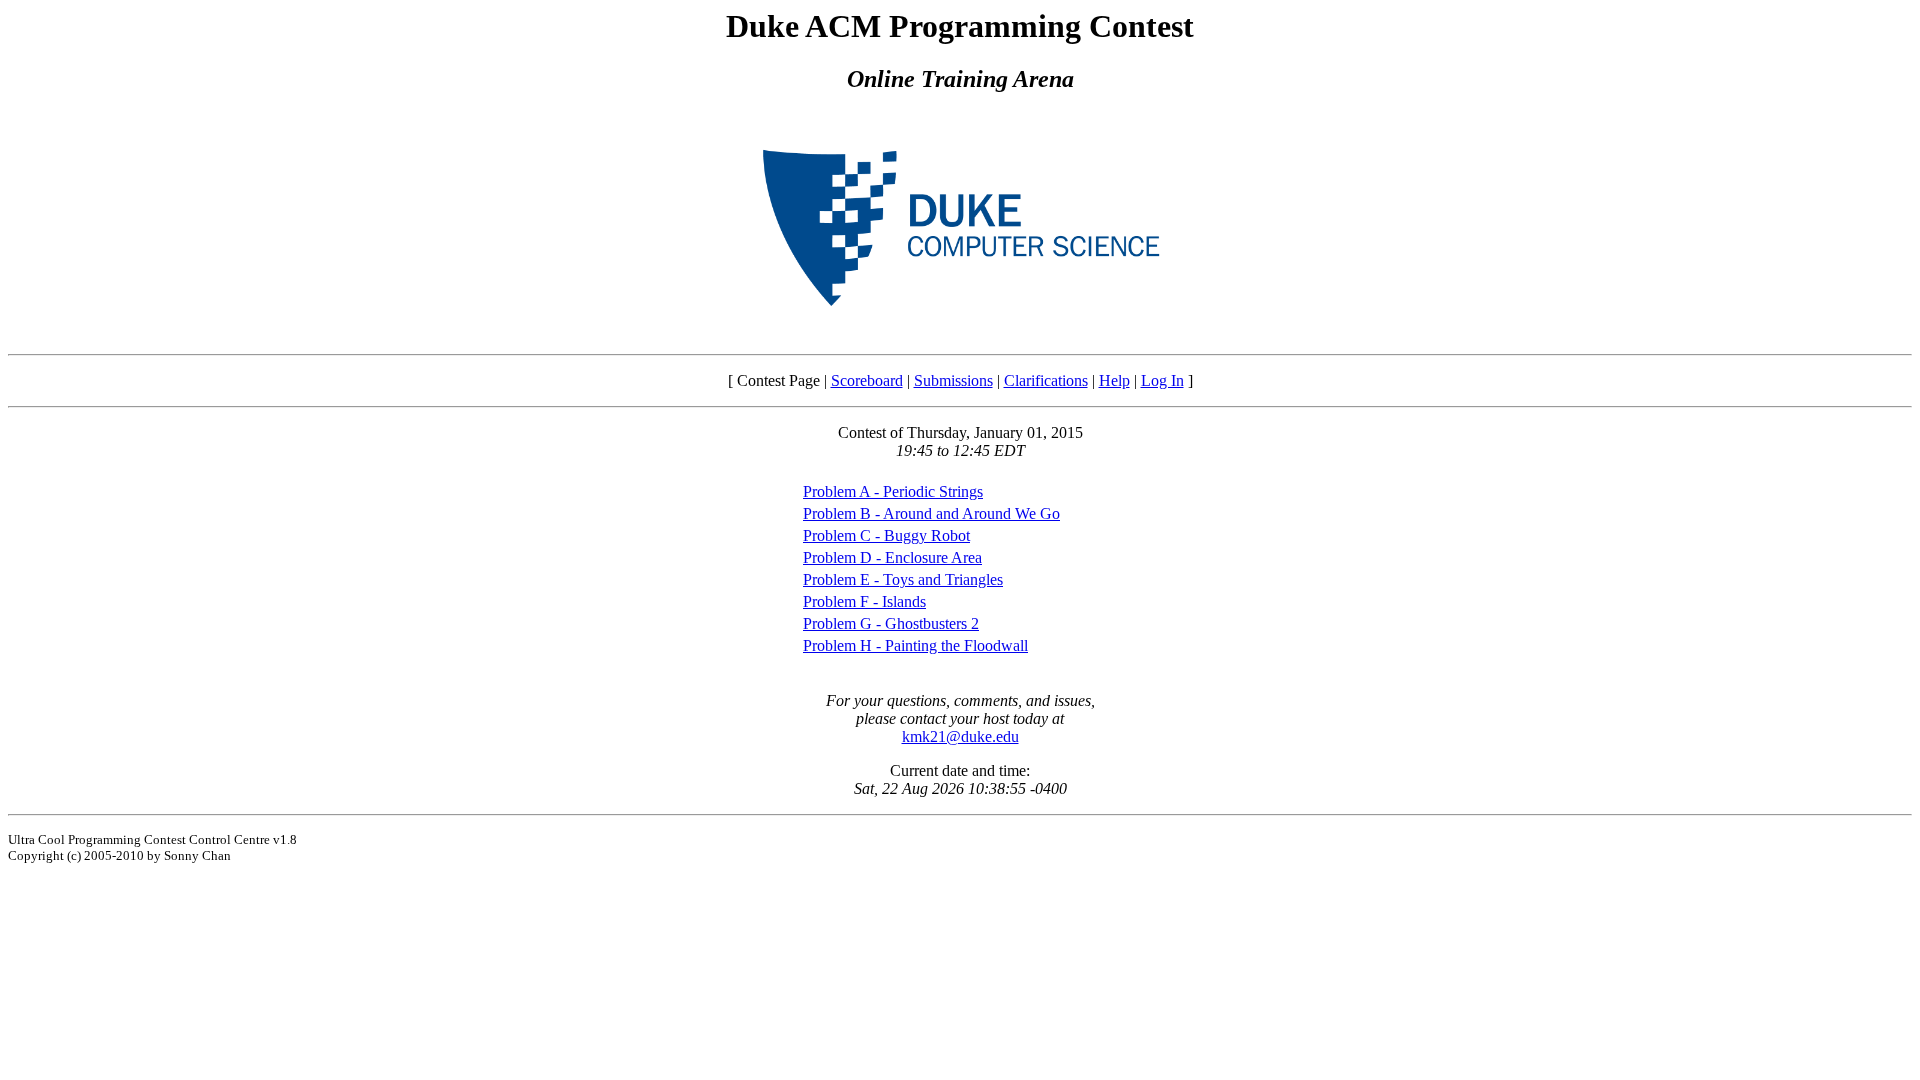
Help (1114, 380)
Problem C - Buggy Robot (886, 535)
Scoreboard (867, 380)
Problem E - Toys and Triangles (903, 579)
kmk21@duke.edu (960, 736)
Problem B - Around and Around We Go (931, 513)
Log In (1162, 380)
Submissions (953, 380)
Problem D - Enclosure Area (892, 557)
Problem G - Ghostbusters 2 (891, 623)
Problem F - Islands (864, 601)
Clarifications (1046, 380)
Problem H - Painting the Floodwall (915, 645)
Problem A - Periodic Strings (893, 491)
